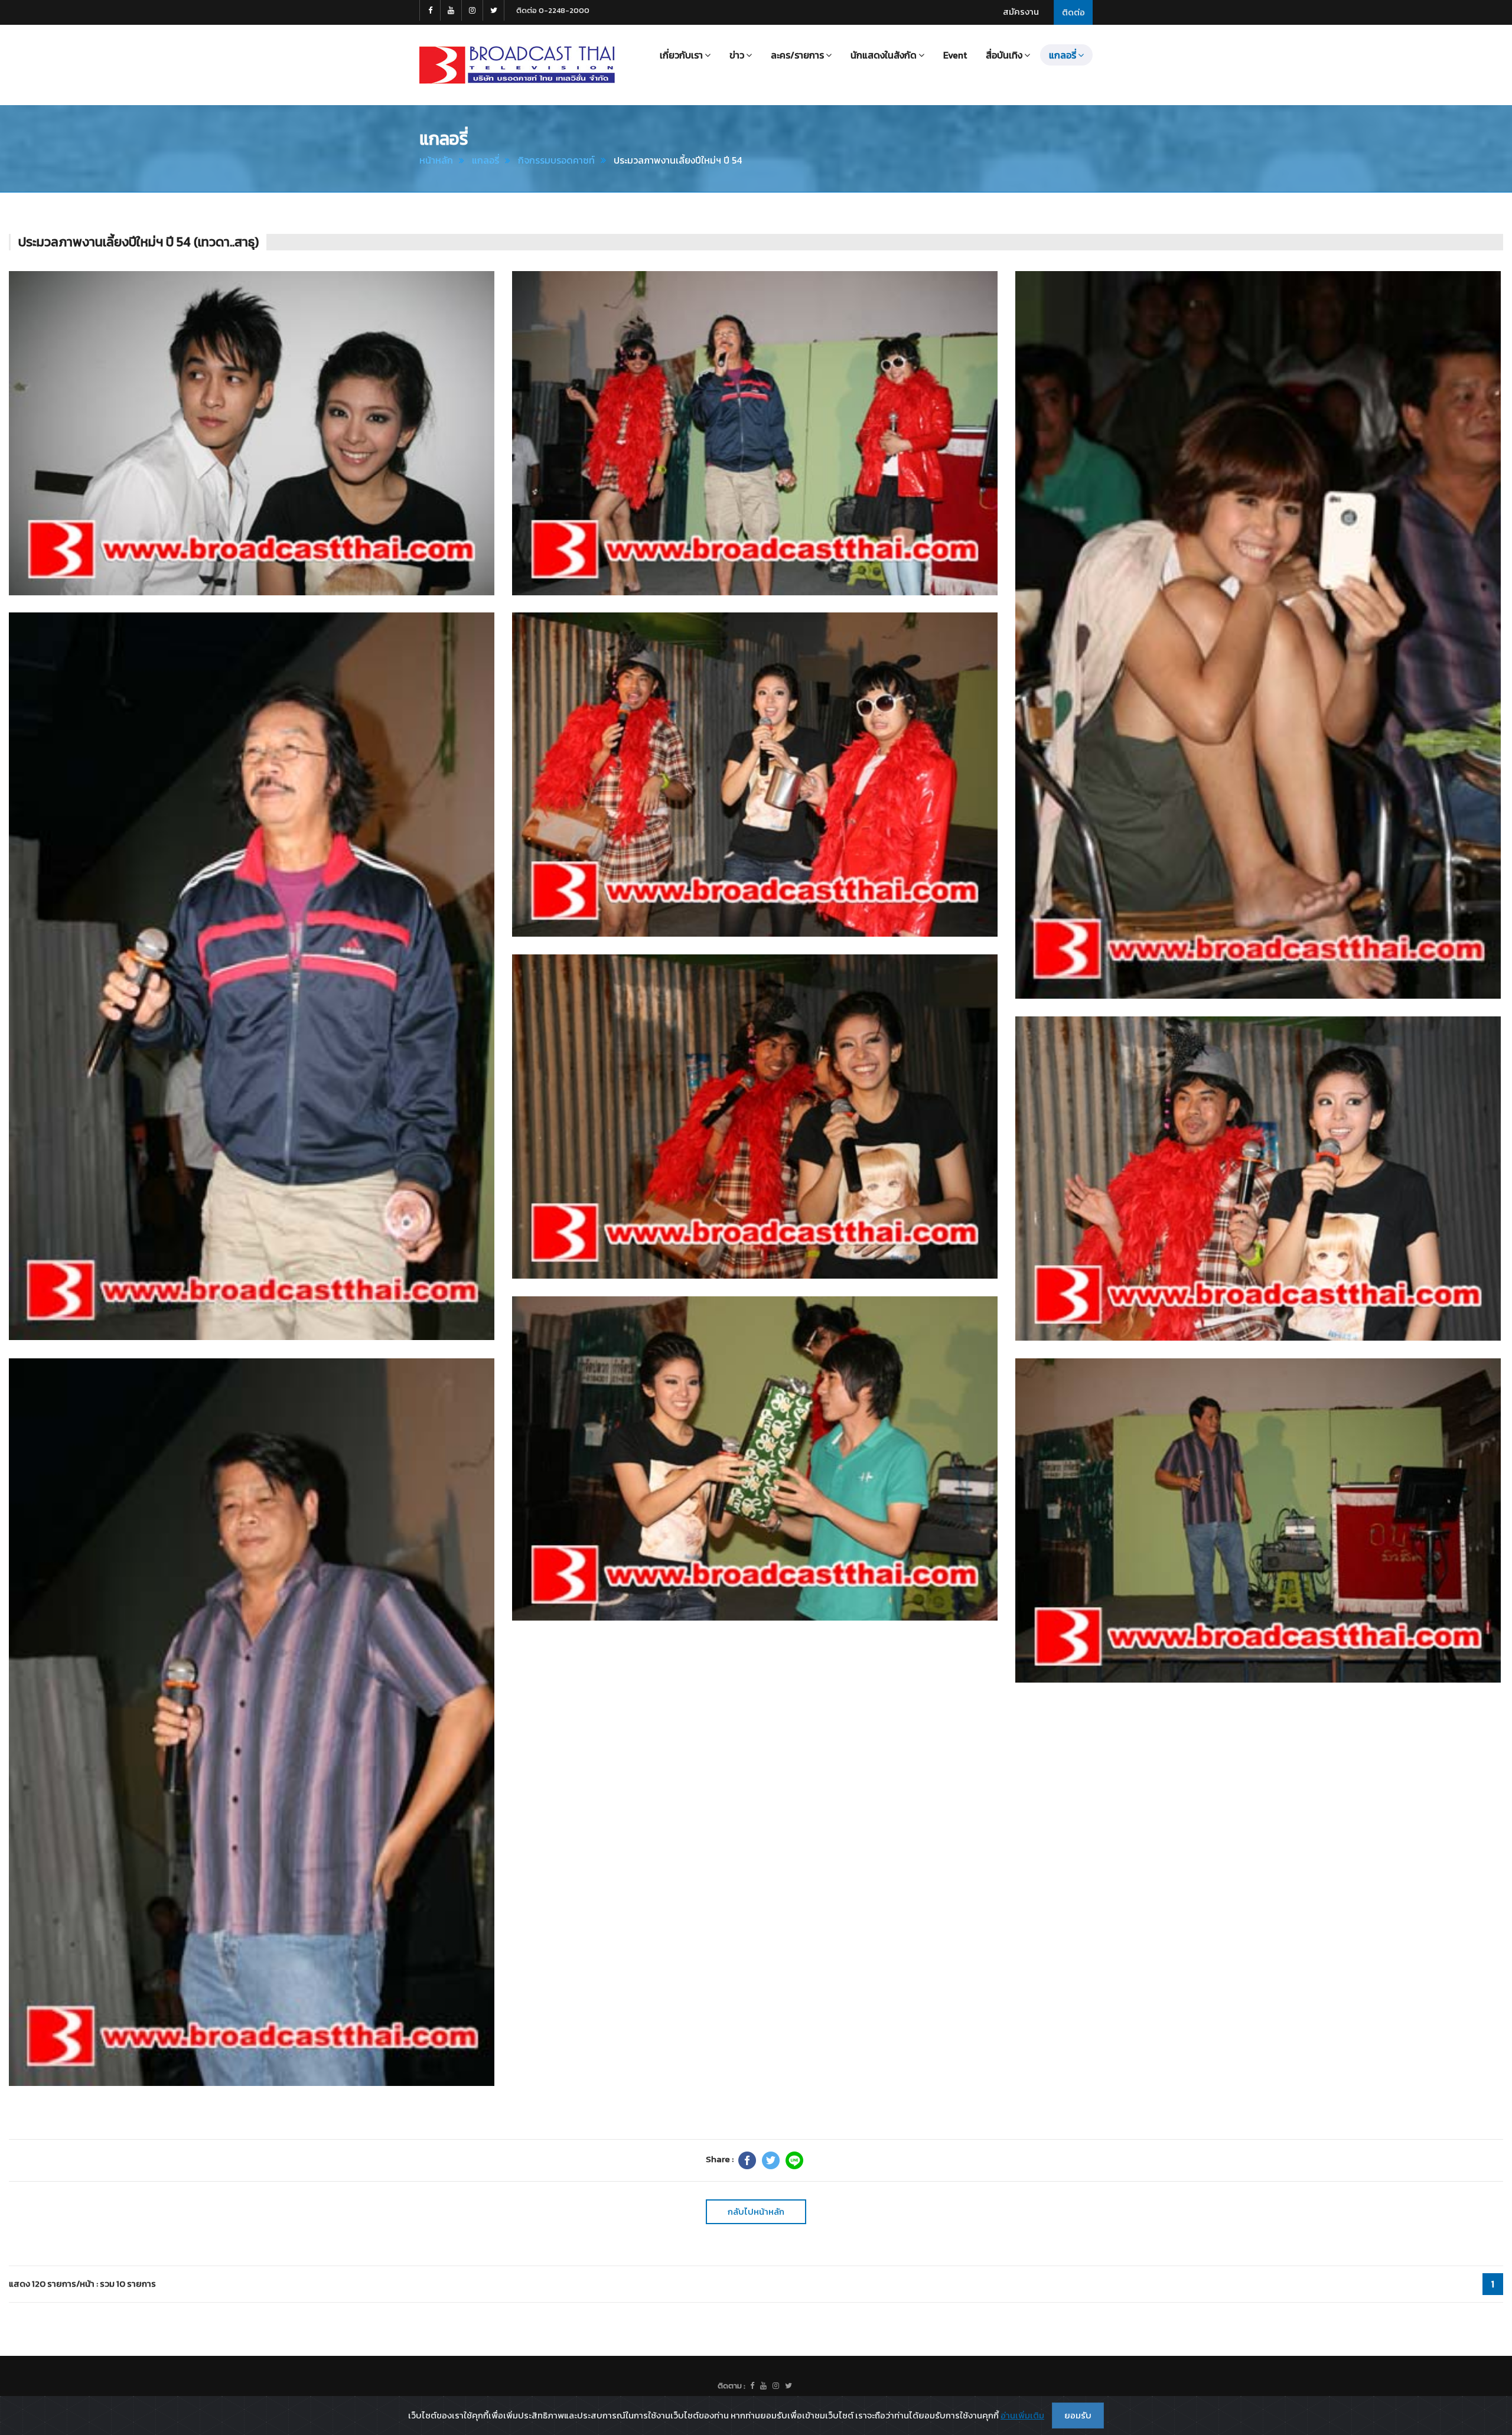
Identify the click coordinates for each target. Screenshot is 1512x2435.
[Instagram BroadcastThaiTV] (472, 10)
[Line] (794, 2160)
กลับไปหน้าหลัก (756, 2211)
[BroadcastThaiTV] (752, 2386)
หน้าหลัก (436, 160)
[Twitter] (771, 2160)
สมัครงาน (1021, 12)
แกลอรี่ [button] (1063, 55)
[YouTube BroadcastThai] (451, 10)
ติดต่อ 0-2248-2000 (553, 10)
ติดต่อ (1073, 12)
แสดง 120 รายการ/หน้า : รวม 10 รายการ (82, 2284)
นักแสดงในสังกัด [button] (884, 55)
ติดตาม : (731, 2386)
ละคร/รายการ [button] (797, 55)
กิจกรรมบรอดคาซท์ (556, 160)
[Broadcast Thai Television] (517, 65)
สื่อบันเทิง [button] (1004, 55)
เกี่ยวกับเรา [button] (681, 55)
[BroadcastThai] (763, 2386)
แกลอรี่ (485, 160)
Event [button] (955, 55)
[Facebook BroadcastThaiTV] (430, 10)
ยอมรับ (1078, 2415)
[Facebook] (747, 2160)
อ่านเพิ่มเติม (1022, 2415)
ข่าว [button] (737, 55)
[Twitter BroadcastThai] (494, 10)
